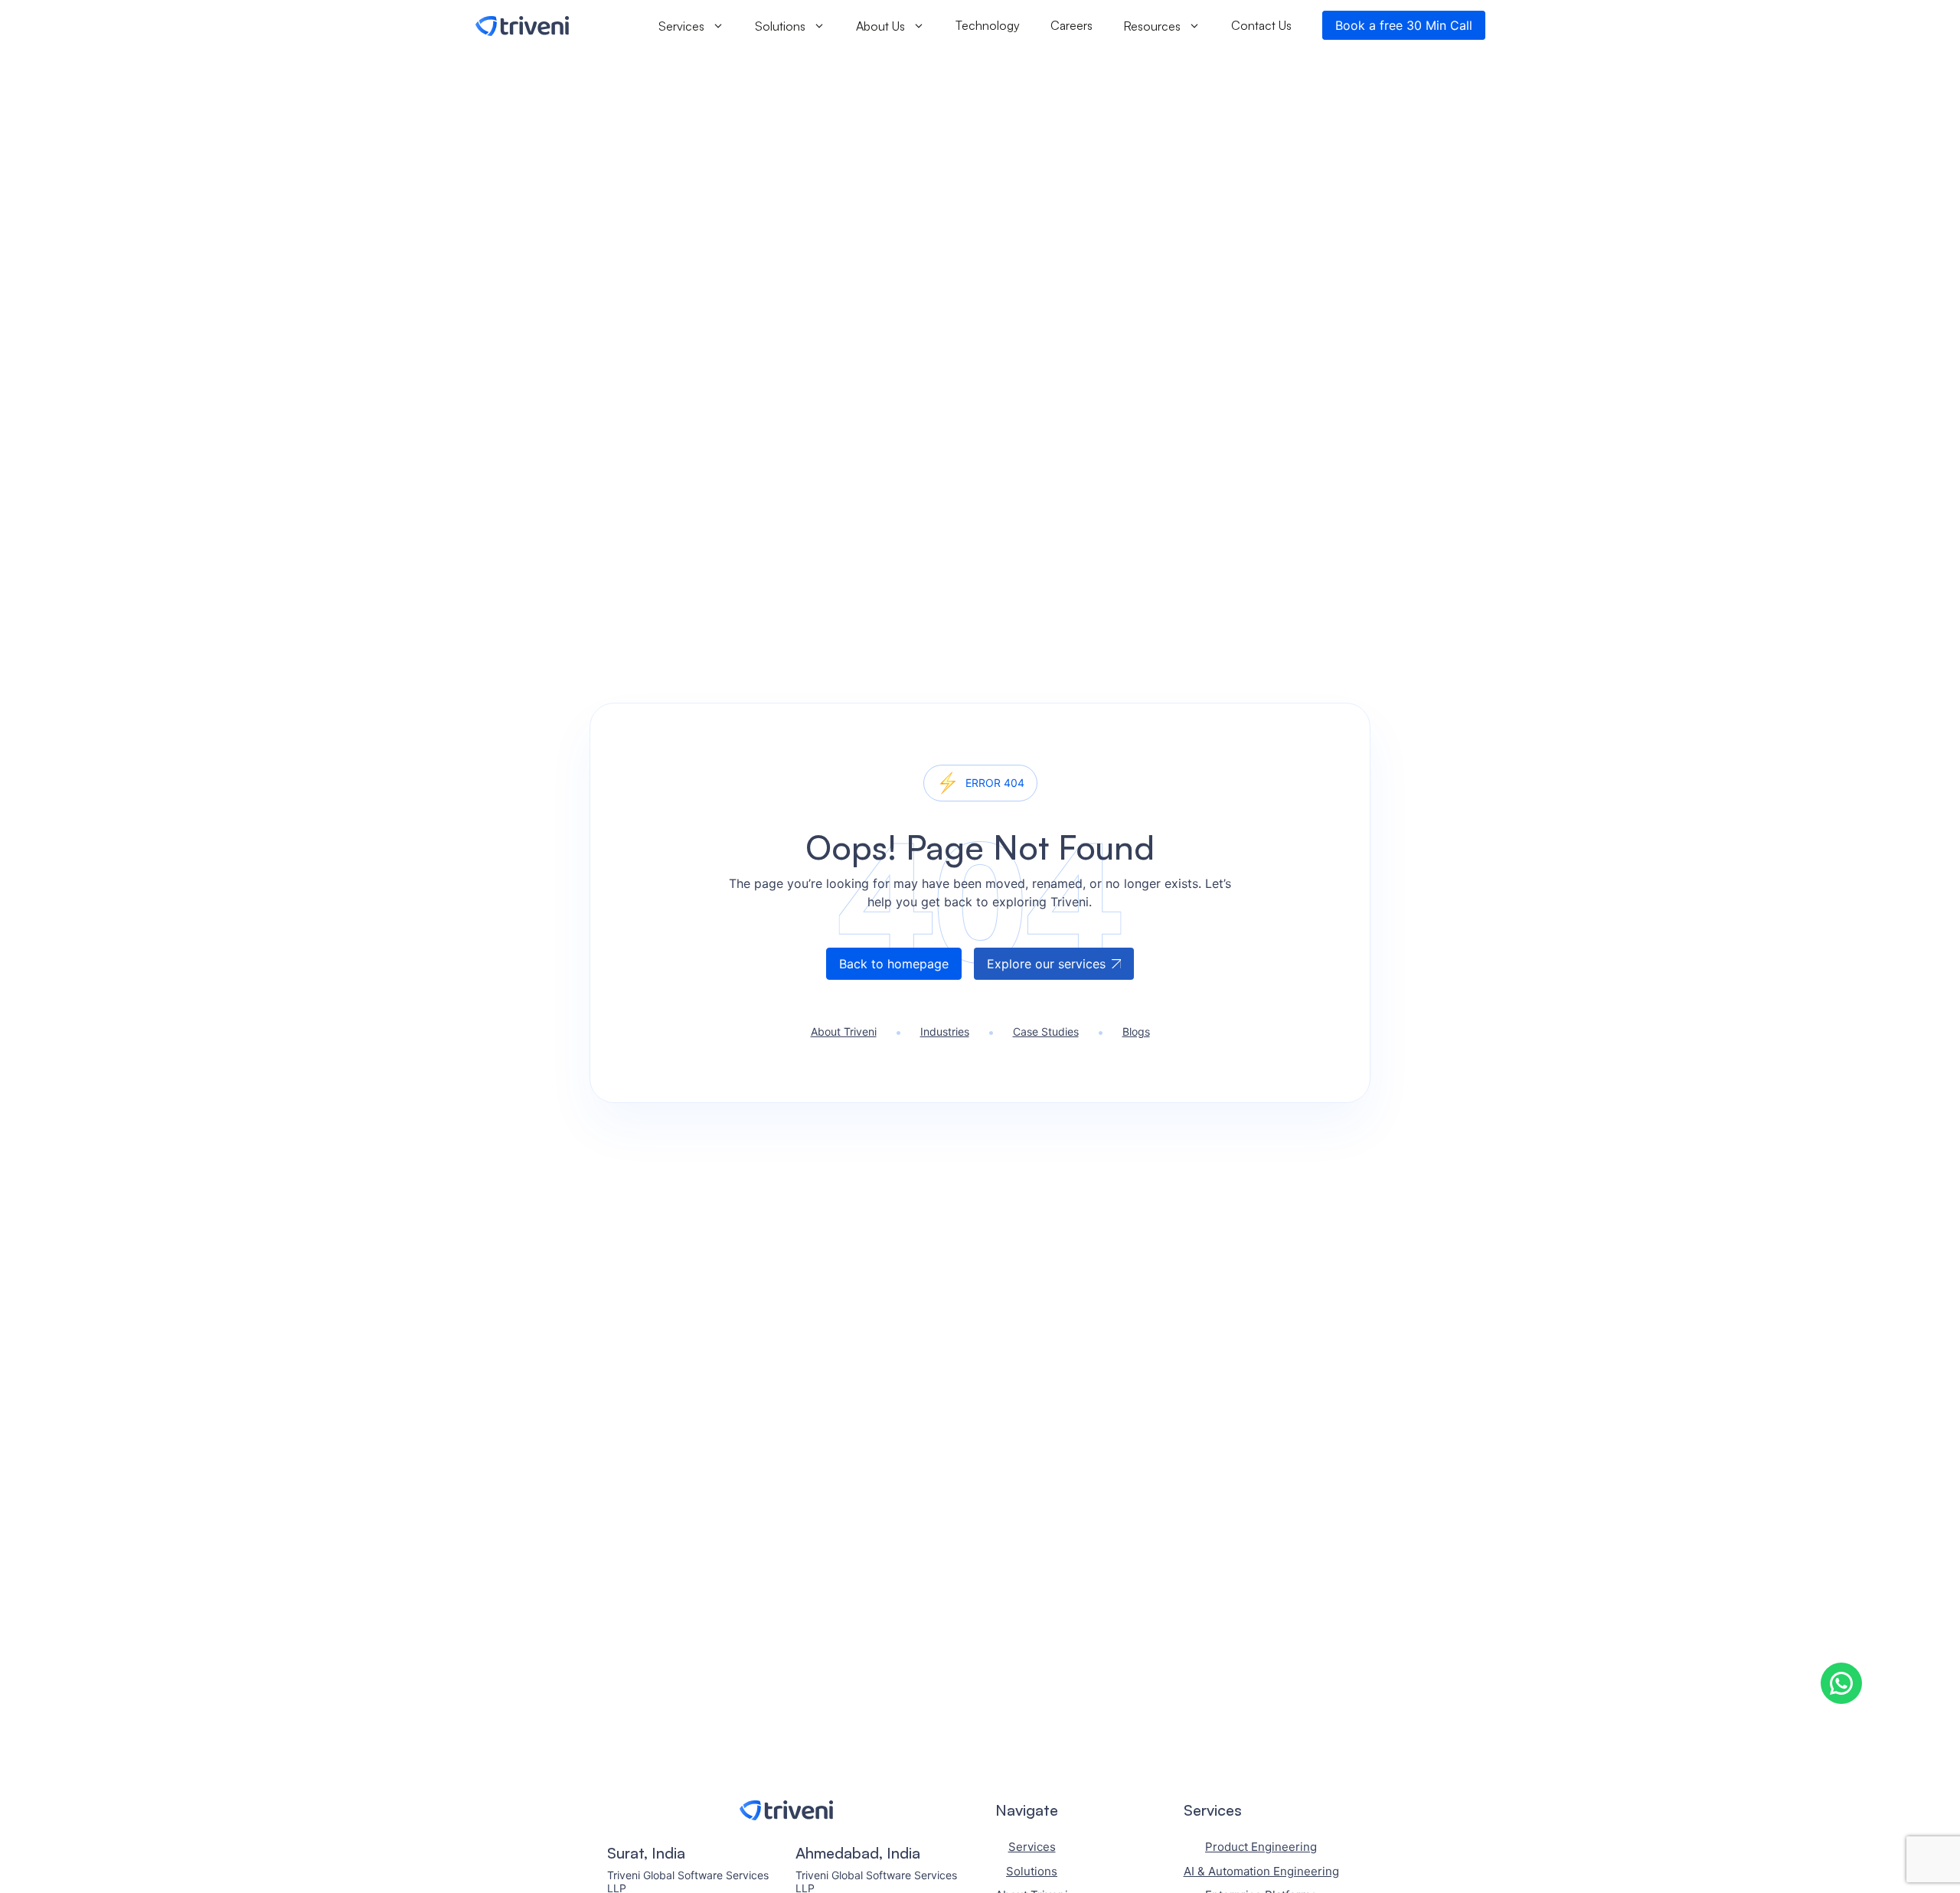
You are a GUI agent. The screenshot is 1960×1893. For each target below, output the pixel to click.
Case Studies (1046, 1031)
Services (681, 25)
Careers (1071, 25)
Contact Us (1261, 25)
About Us (880, 25)
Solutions (780, 25)
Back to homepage (894, 964)
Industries (945, 1031)
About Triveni (844, 1031)
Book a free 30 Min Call (1404, 25)
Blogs (1136, 1031)
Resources (1152, 25)
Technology (988, 25)
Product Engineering (1261, 1847)
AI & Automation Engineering (1261, 1871)
